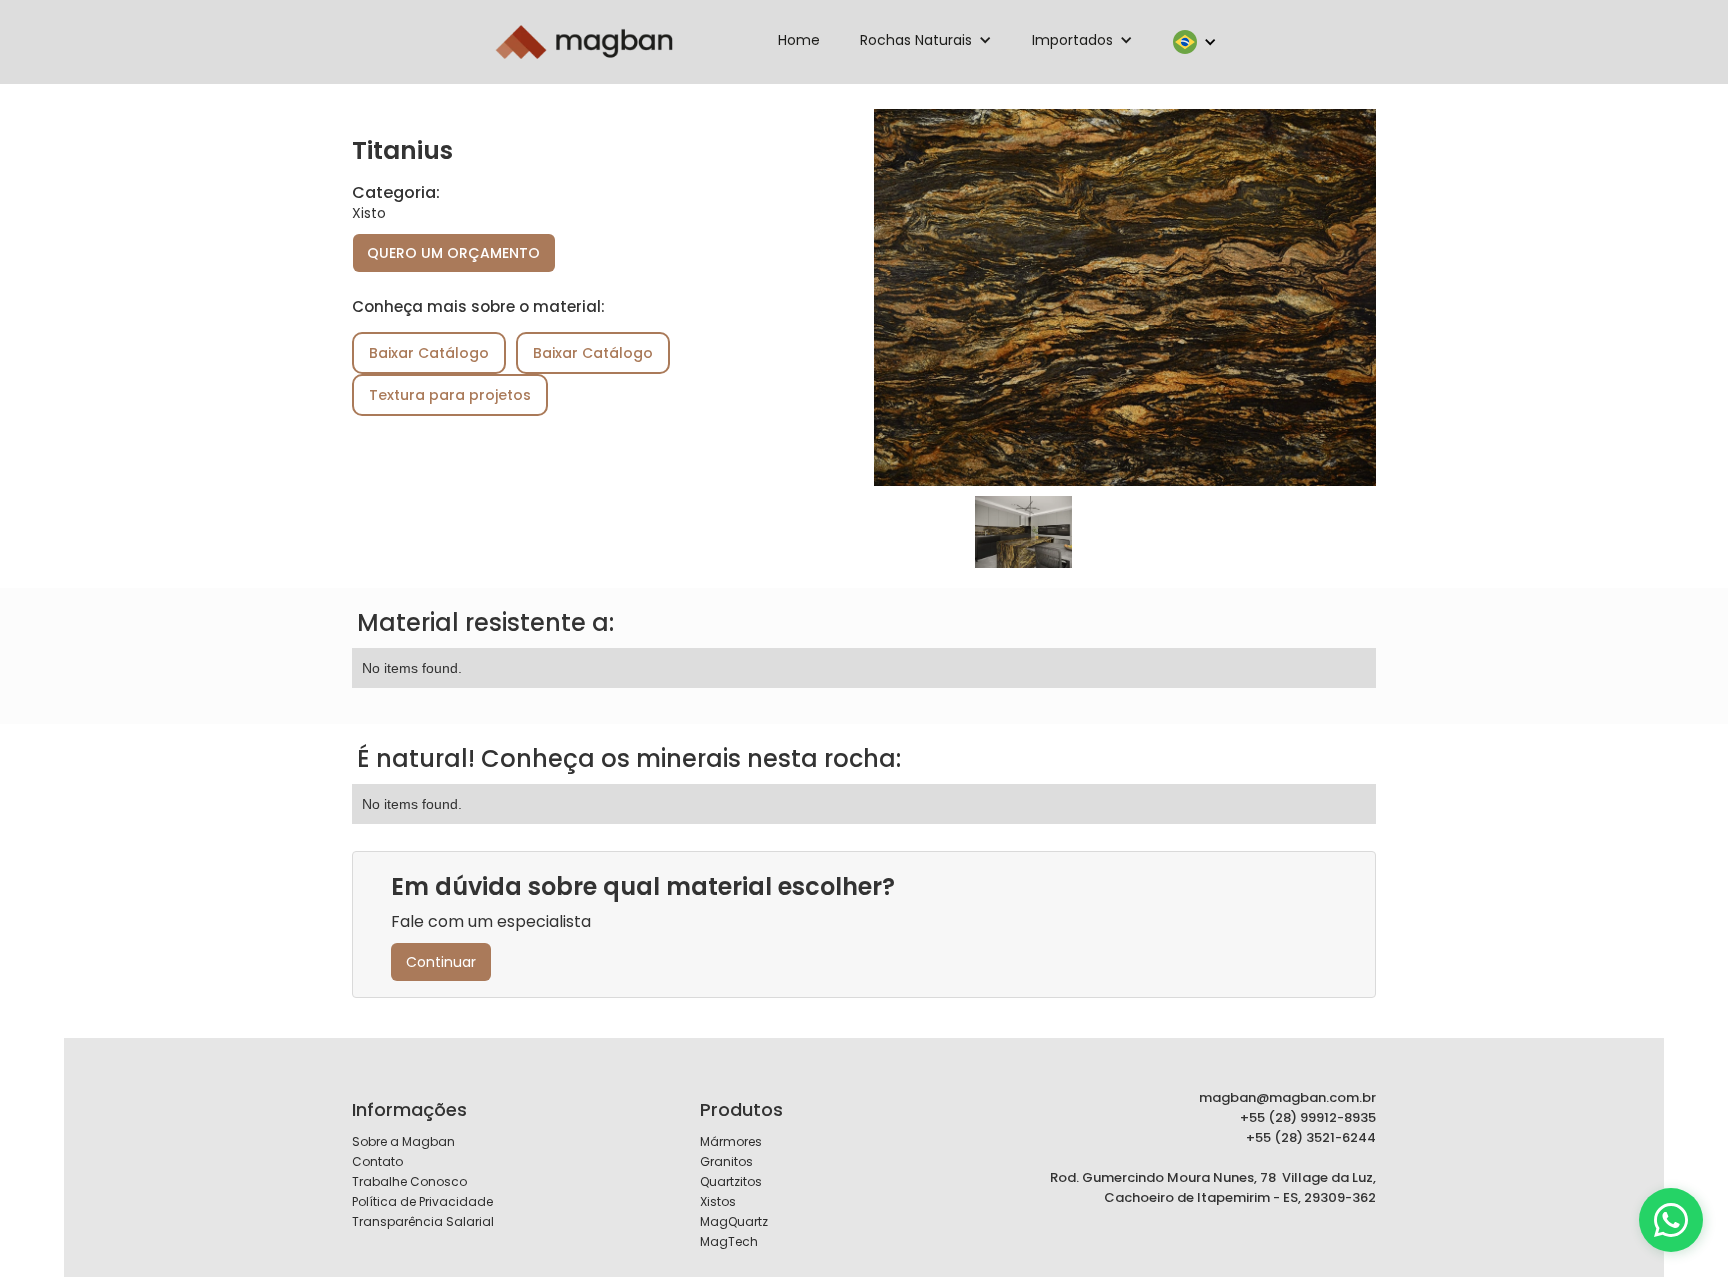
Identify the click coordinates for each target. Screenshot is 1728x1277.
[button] (926, 40)
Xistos (718, 1201)
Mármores (731, 1141)
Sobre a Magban (403, 1141)
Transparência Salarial (423, 1221)
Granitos (726, 1161)
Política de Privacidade (422, 1201)
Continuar (441, 962)
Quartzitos (731, 1181)
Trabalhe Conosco (409, 1181)
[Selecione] (1671, 1220)
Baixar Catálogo (429, 353)
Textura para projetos (450, 395)
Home (799, 40)
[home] (584, 42)
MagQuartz (734, 1221)
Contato (377, 1161)
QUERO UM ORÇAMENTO (453, 253)
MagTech (729, 1241)
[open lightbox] (1125, 297)
